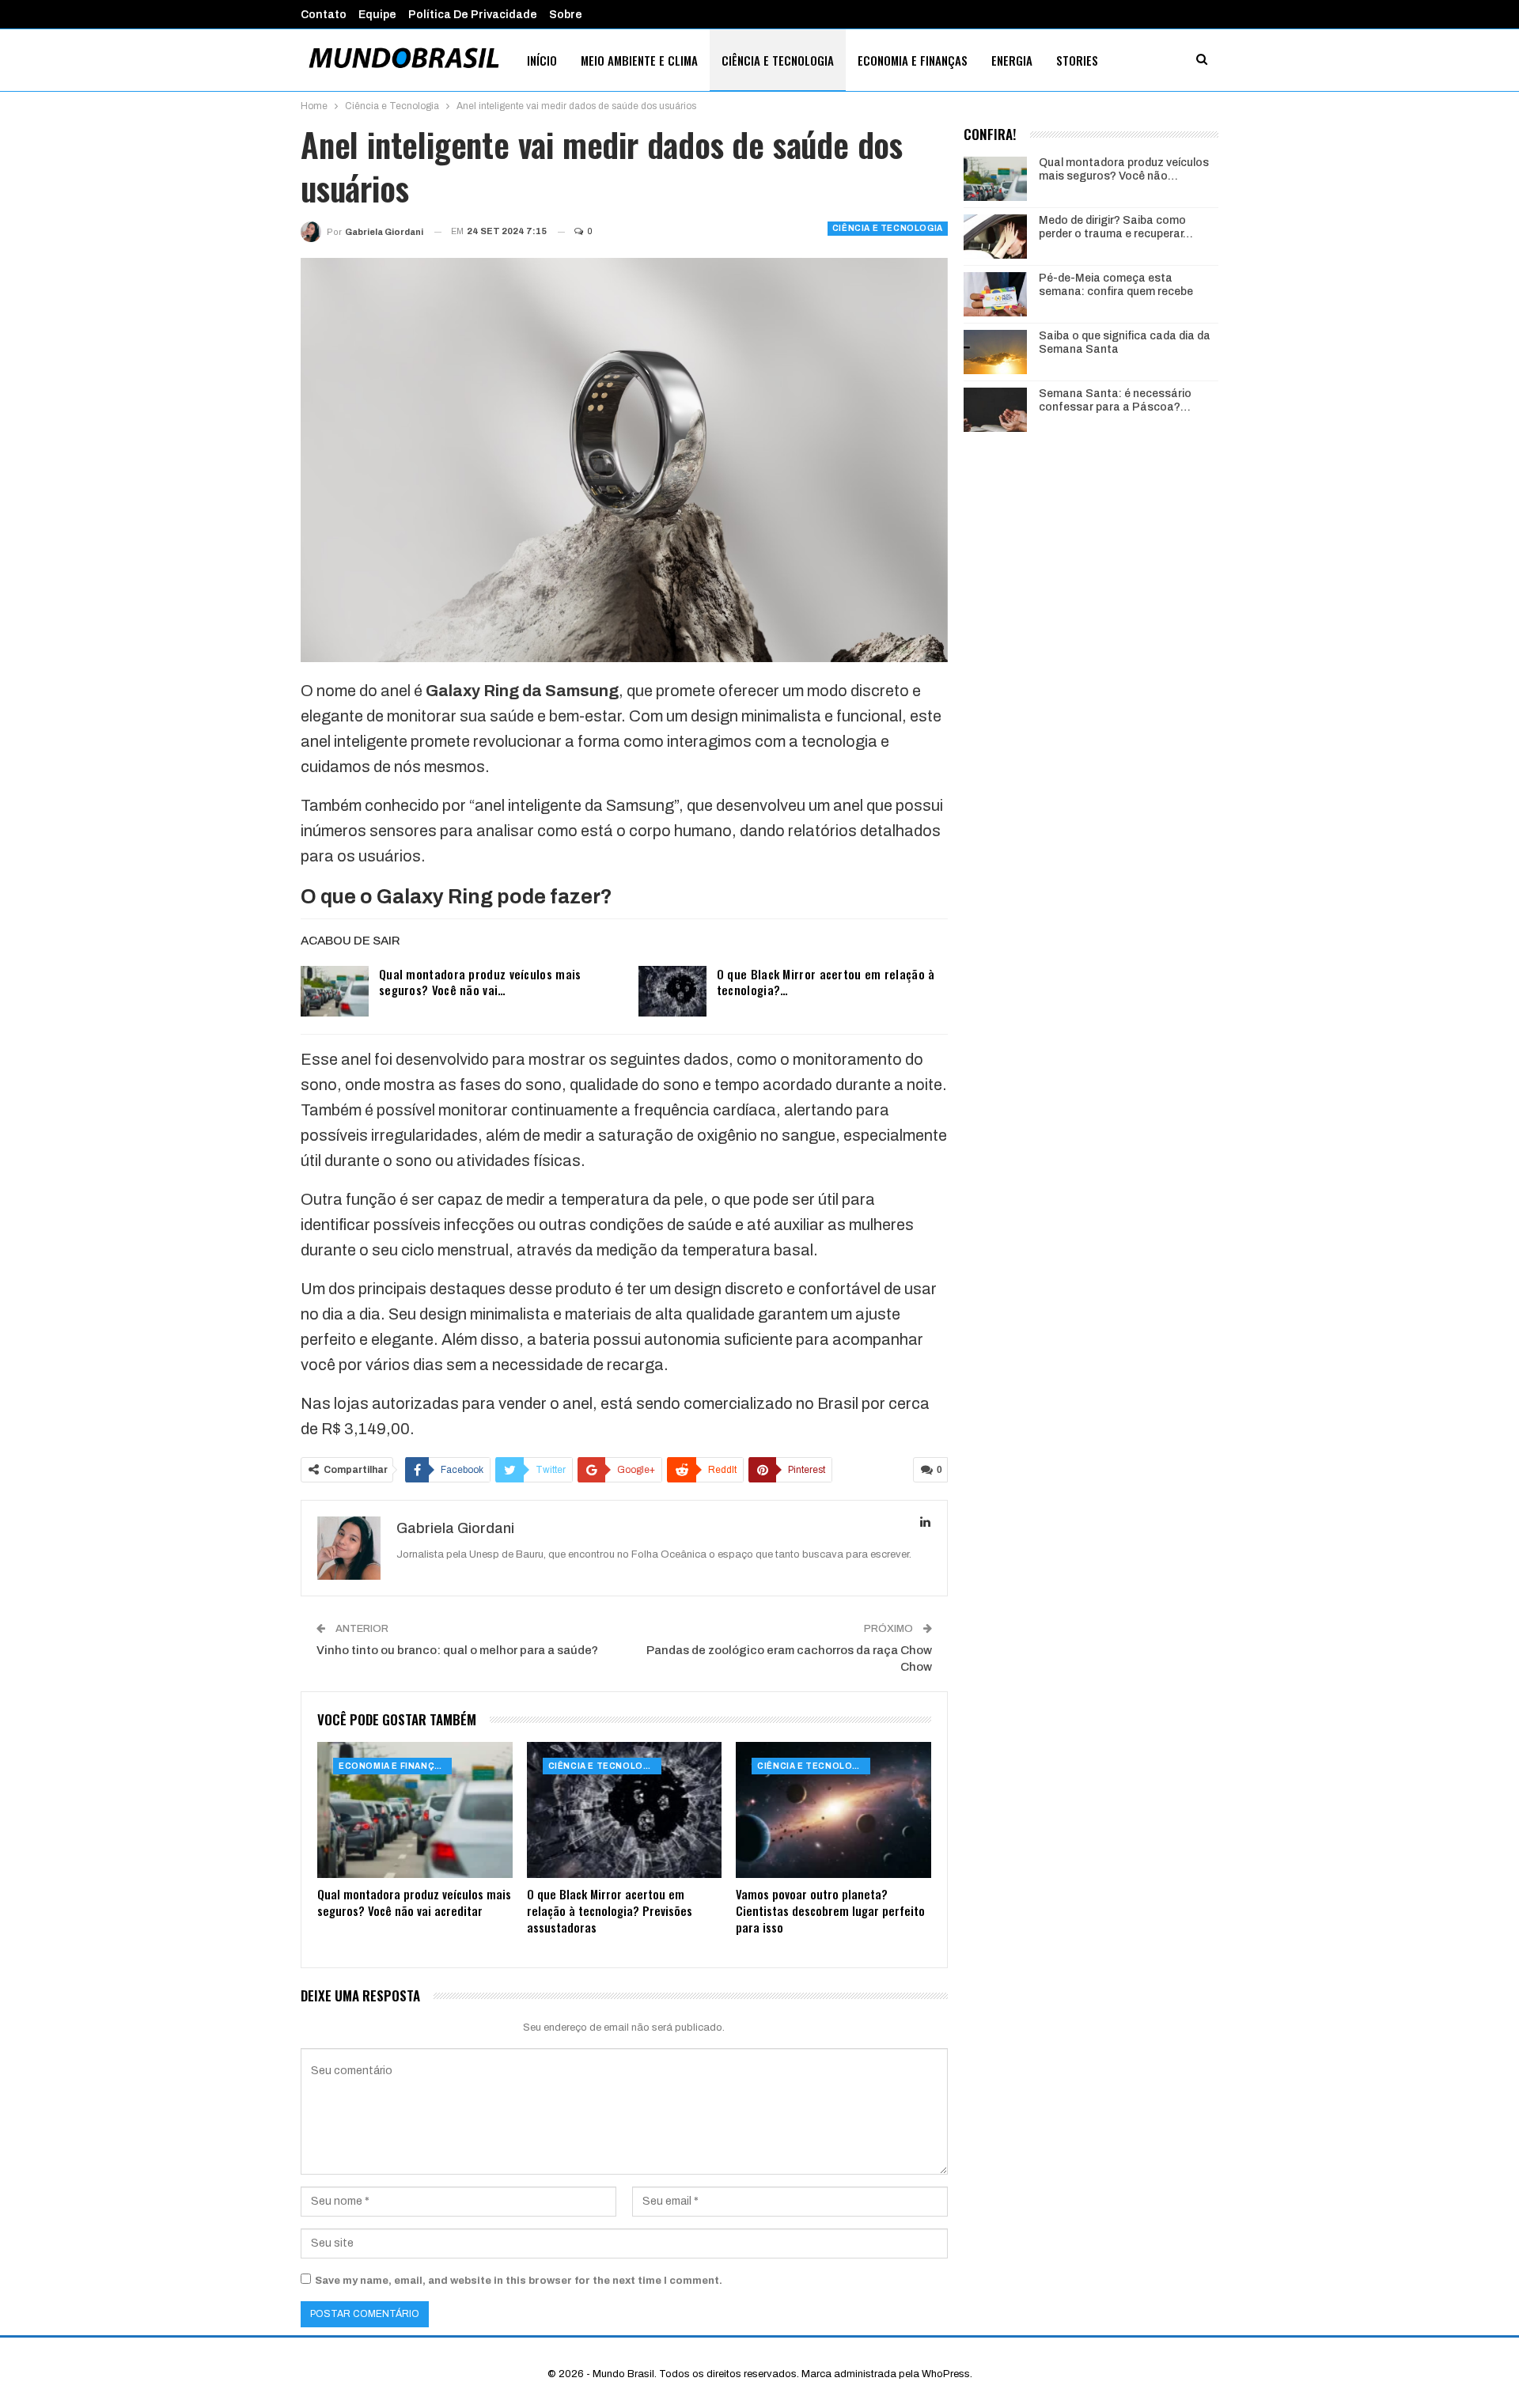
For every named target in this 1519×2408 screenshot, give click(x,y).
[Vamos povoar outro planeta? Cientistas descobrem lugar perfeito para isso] (833, 1810)
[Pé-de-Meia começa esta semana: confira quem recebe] (995, 294)
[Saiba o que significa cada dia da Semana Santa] (995, 352)
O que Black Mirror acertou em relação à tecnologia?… (826, 982)
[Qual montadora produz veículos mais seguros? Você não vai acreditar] (335, 991)
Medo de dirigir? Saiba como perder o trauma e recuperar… (1116, 227)
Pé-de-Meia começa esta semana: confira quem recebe (1116, 285)
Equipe (377, 15)
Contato (324, 15)
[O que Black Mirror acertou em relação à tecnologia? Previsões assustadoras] (672, 991)
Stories (1077, 60)
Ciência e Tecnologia (778, 60)
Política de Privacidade (473, 15)
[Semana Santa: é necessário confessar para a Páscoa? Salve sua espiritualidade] (995, 410)
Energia (1012, 60)
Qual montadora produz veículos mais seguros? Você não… (1124, 169)
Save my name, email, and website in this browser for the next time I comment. (519, 2281)
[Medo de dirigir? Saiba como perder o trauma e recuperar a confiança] (995, 237)
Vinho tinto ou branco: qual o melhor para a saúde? (457, 1650)
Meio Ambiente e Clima (639, 60)
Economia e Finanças (913, 60)
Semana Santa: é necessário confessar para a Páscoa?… (1115, 400)
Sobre (566, 15)
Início (542, 60)
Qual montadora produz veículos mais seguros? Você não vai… (480, 982)
